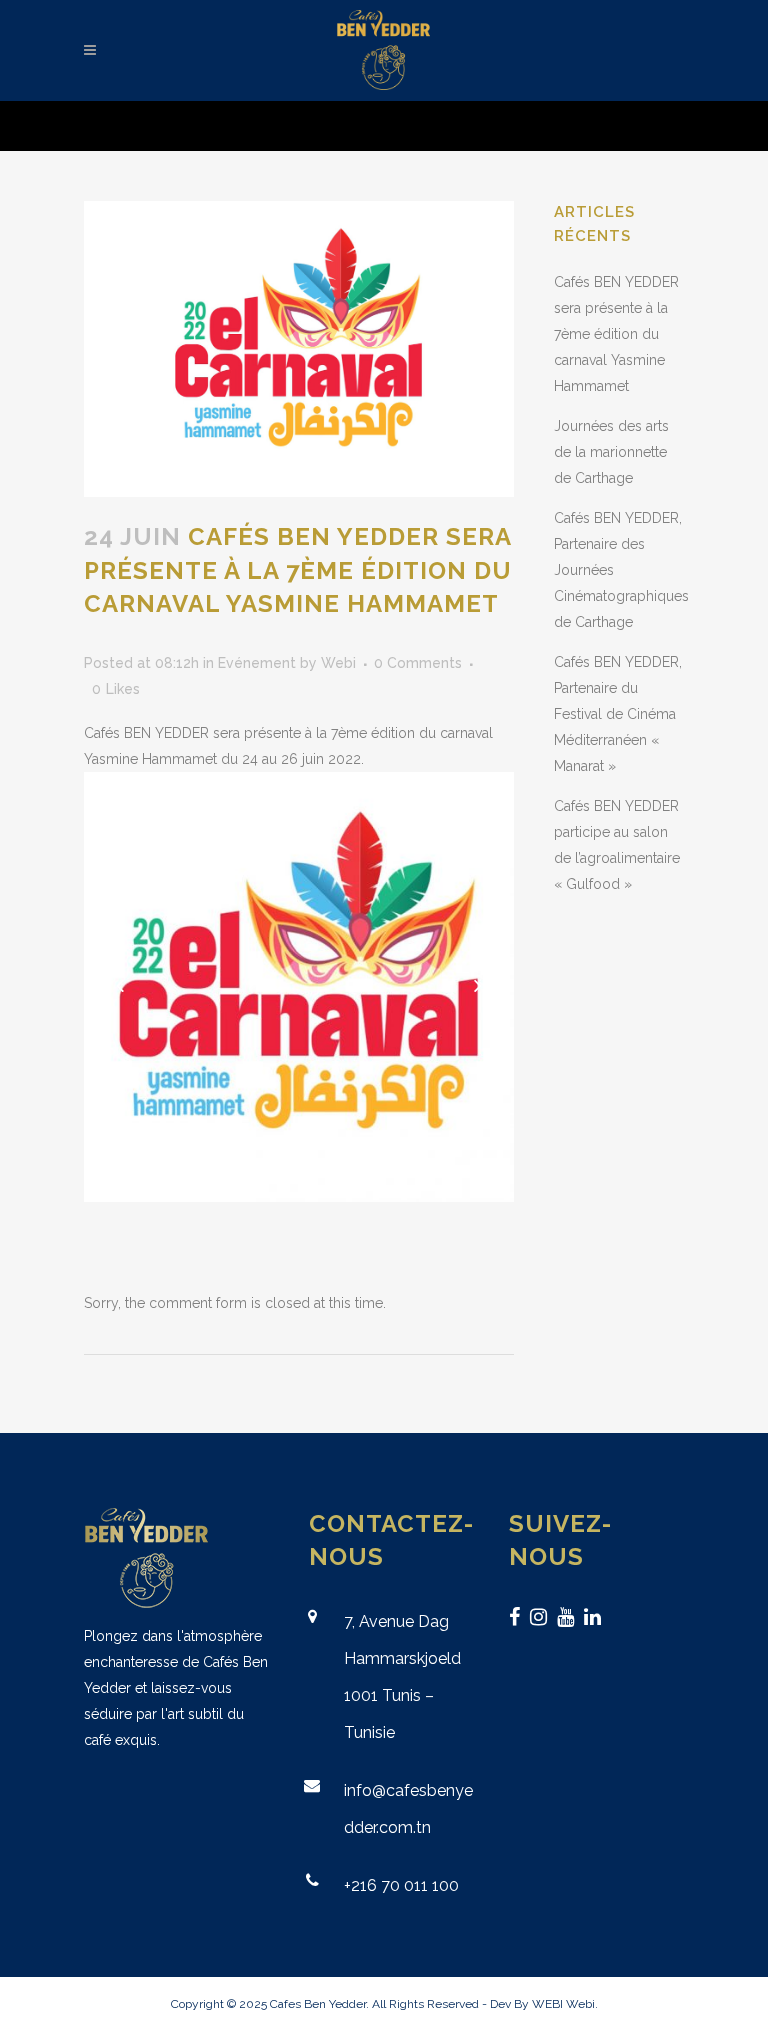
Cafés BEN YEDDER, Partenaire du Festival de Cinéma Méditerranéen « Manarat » (618, 714)
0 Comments (418, 663)
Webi (338, 663)
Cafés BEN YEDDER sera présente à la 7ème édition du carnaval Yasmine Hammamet (616, 334)
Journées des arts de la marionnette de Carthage (611, 452)
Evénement (257, 663)
